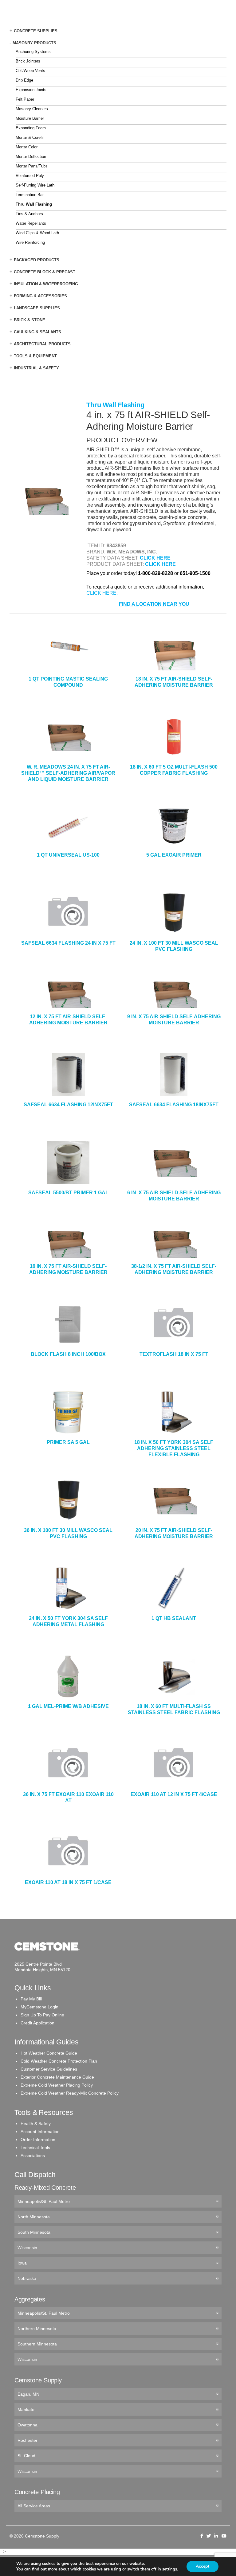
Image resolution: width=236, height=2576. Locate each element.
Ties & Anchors (29, 214)
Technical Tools (35, 2148)
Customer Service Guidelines (49, 2069)
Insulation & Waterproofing (46, 284)
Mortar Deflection (31, 157)
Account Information (40, 2132)
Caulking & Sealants (37, 332)
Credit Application (37, 2023)
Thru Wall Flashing (34, 204)
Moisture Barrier (30, 118)
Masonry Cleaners (32, 109)
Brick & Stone (29, 320)
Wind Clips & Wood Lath (37, 233)
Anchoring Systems (33, 52)
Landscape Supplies (37, 308)
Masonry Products (34, 43)
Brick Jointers (28, 61)
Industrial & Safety (36, 368)
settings (170, 2569)
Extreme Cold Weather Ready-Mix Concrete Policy (70, 2093)
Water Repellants (31, 223)
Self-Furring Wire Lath (35, 185)
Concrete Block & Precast (45, 272)
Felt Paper (25, 99)
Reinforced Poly (30, 176)
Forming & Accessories (40, 296)
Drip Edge (24, 80)
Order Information (38, 2140)
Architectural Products (42, 344)
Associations (33, 2156)
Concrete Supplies (36, 31)
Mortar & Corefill (30, 137)
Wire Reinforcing (30, 242)
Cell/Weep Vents (30, 71)
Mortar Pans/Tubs (32, 166)
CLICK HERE (155, 558)
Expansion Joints (31, 90)
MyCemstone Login (39, 2007)
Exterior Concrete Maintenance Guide (57, 2077)
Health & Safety (36, 2124)
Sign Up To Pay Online (42, 2015)
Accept (203, 2566)
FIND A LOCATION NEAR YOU (154, 604)
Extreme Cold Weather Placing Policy (57, 2085)
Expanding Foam (31, 128)
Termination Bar (30, 195)
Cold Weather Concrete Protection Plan (59, 2061)
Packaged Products (37, 260)
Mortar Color (27, 147)
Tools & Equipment (35, 356)
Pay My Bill (31, 1999)
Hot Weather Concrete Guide (49, 2053)
